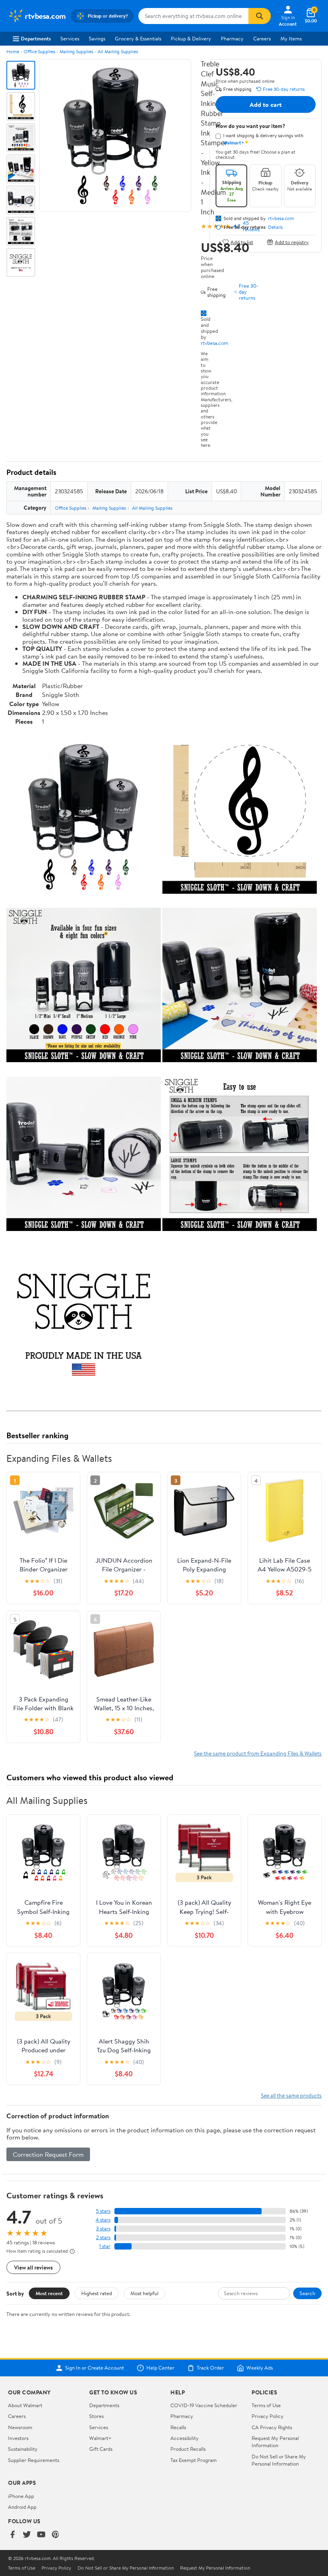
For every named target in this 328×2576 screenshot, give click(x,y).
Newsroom (20, 2427)
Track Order (210, 2368)
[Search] (260, 16)
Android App (22, 2507)
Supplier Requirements (34, 2460)
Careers (262, 38)
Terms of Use (266, 2405)
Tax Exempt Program (194, 2460)
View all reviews (33, 2267)
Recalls (178, 2427)
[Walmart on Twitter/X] (27, 2535)
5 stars (103, 2211)
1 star (105, 2246)
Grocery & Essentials (138, 38)
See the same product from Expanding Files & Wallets (258, 1753)
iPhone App (21, 2496)
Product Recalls (188, 2449)
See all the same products (291, 2095)
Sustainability (23, 2449)
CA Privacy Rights (272, 2427)
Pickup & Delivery (191, 38)
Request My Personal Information (275, 2442)
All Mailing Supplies (118, 51)
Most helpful (144, 2293)
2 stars (103, 2237)
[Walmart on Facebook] (12, 2535)
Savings (97, 38)
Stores (96, 2416)
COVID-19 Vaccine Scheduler (204, 2405)
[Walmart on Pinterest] (56, 2535)
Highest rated (97, 2293)
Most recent (49, 2293)
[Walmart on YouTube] (41, 2535)
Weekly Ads (260, 2368)
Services (70, 38)
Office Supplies (39, 51)
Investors (18, 2438)
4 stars (103, 2220)
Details (275, 227)
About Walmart (25, 2405)
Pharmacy (232, 38)
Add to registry (292, 242)
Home (13, 51)
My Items (291, 38)
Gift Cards (101, 2449)
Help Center (160, 2368)
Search (307, 2293)
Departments (36, 38)
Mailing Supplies (76, 51)
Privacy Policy (268, 2416)
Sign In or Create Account (95, 2368)
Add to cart (266, 104)
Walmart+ (100, 2438)
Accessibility (185, 2438)
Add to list (242, 242)
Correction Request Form (48, 2154)
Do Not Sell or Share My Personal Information (279, 2460)
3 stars (103, 2229)
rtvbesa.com (215, 343)
